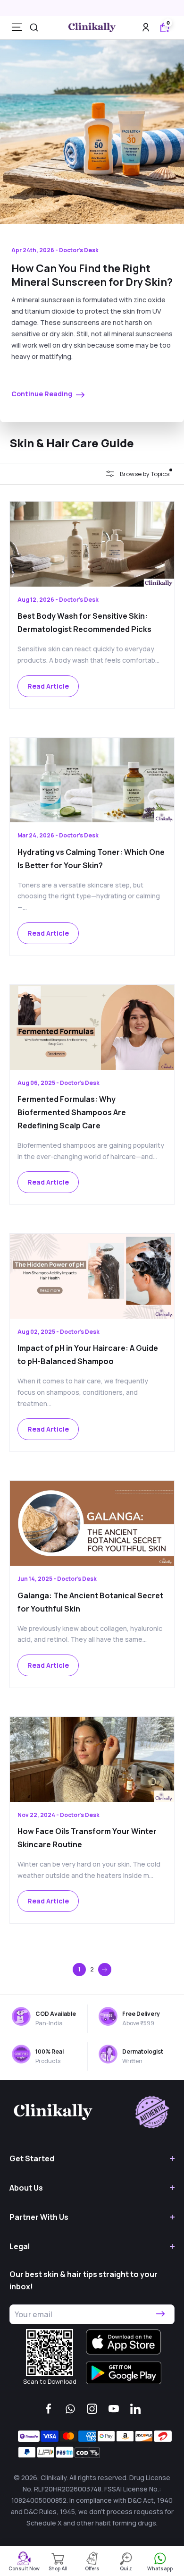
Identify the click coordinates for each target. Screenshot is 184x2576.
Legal (20, 2246)
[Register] (160, 2314)
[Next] (105, 1970)
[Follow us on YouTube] (114, 2409)
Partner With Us (39, 2217)
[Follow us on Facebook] (49, 2409)
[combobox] (34, 27)
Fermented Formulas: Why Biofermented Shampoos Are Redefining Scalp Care (72, 1112)
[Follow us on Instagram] (92, 2409)
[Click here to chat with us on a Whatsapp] (70, 2409)
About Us (26, 2188)
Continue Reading (42, 394)
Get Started (32, 2158)
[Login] (146, 27)
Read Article (48, 686)
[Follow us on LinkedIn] (135, 2409)
